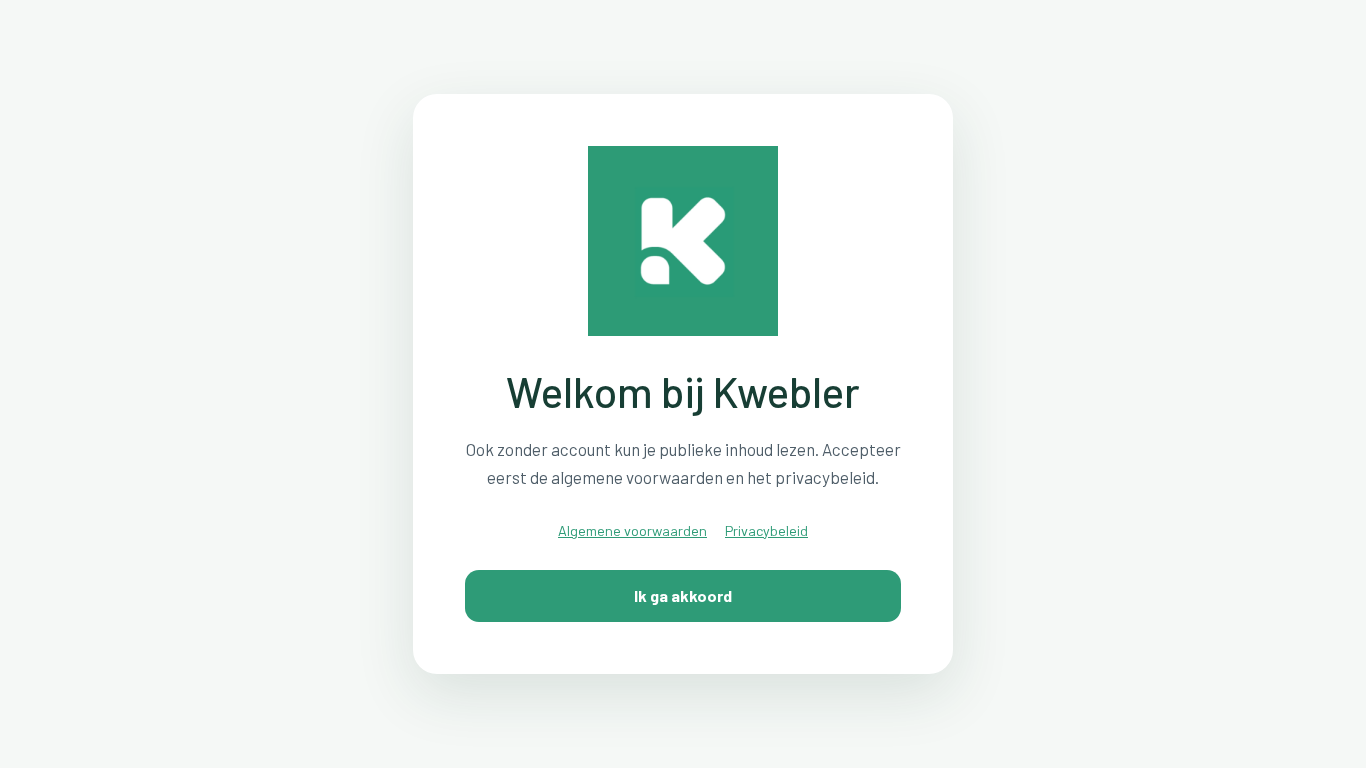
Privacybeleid (766, 530)
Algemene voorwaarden (632, 530)
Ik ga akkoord (683, 595)
